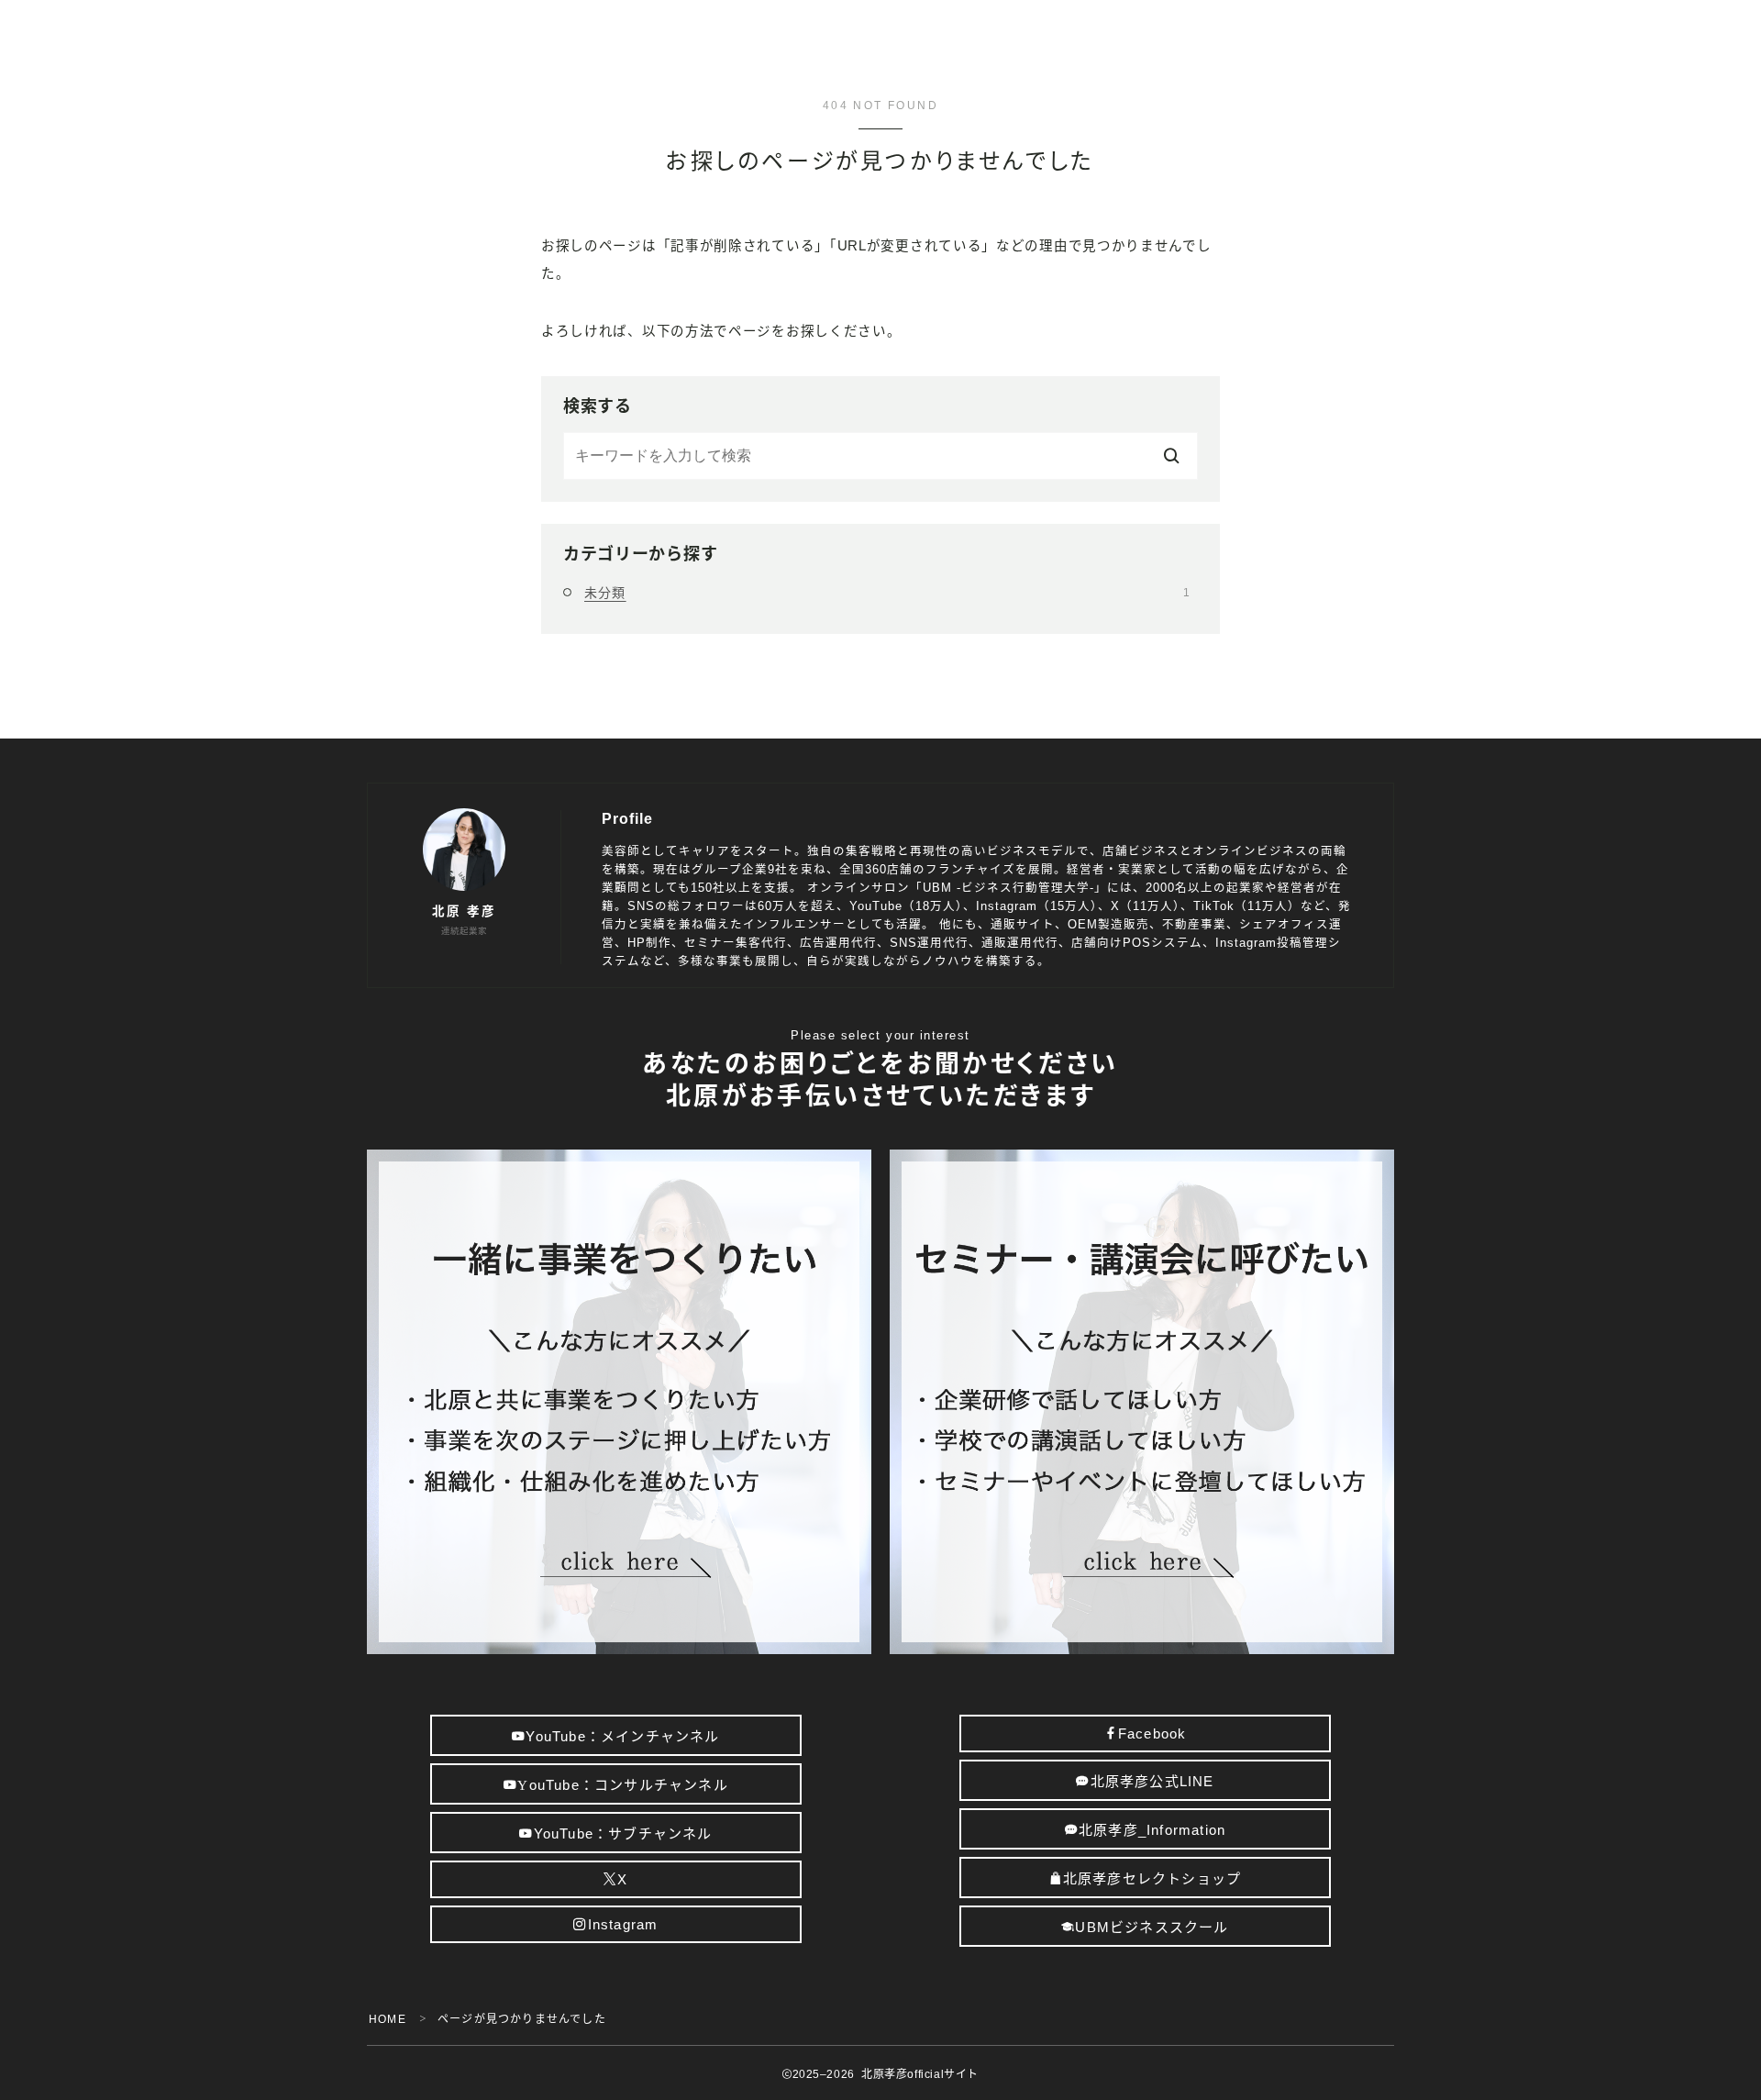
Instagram (622, 1924)
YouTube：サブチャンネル (622, 1833)
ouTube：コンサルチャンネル (622, 1785)
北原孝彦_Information (1152, 1830)
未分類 (887, 593)
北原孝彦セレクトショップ (1152, 1878)
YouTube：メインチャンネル (622, 1736)
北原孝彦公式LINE (1152, 1781)
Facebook (1152, 1733)
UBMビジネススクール (1152, 1927)
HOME (388, 2019)
